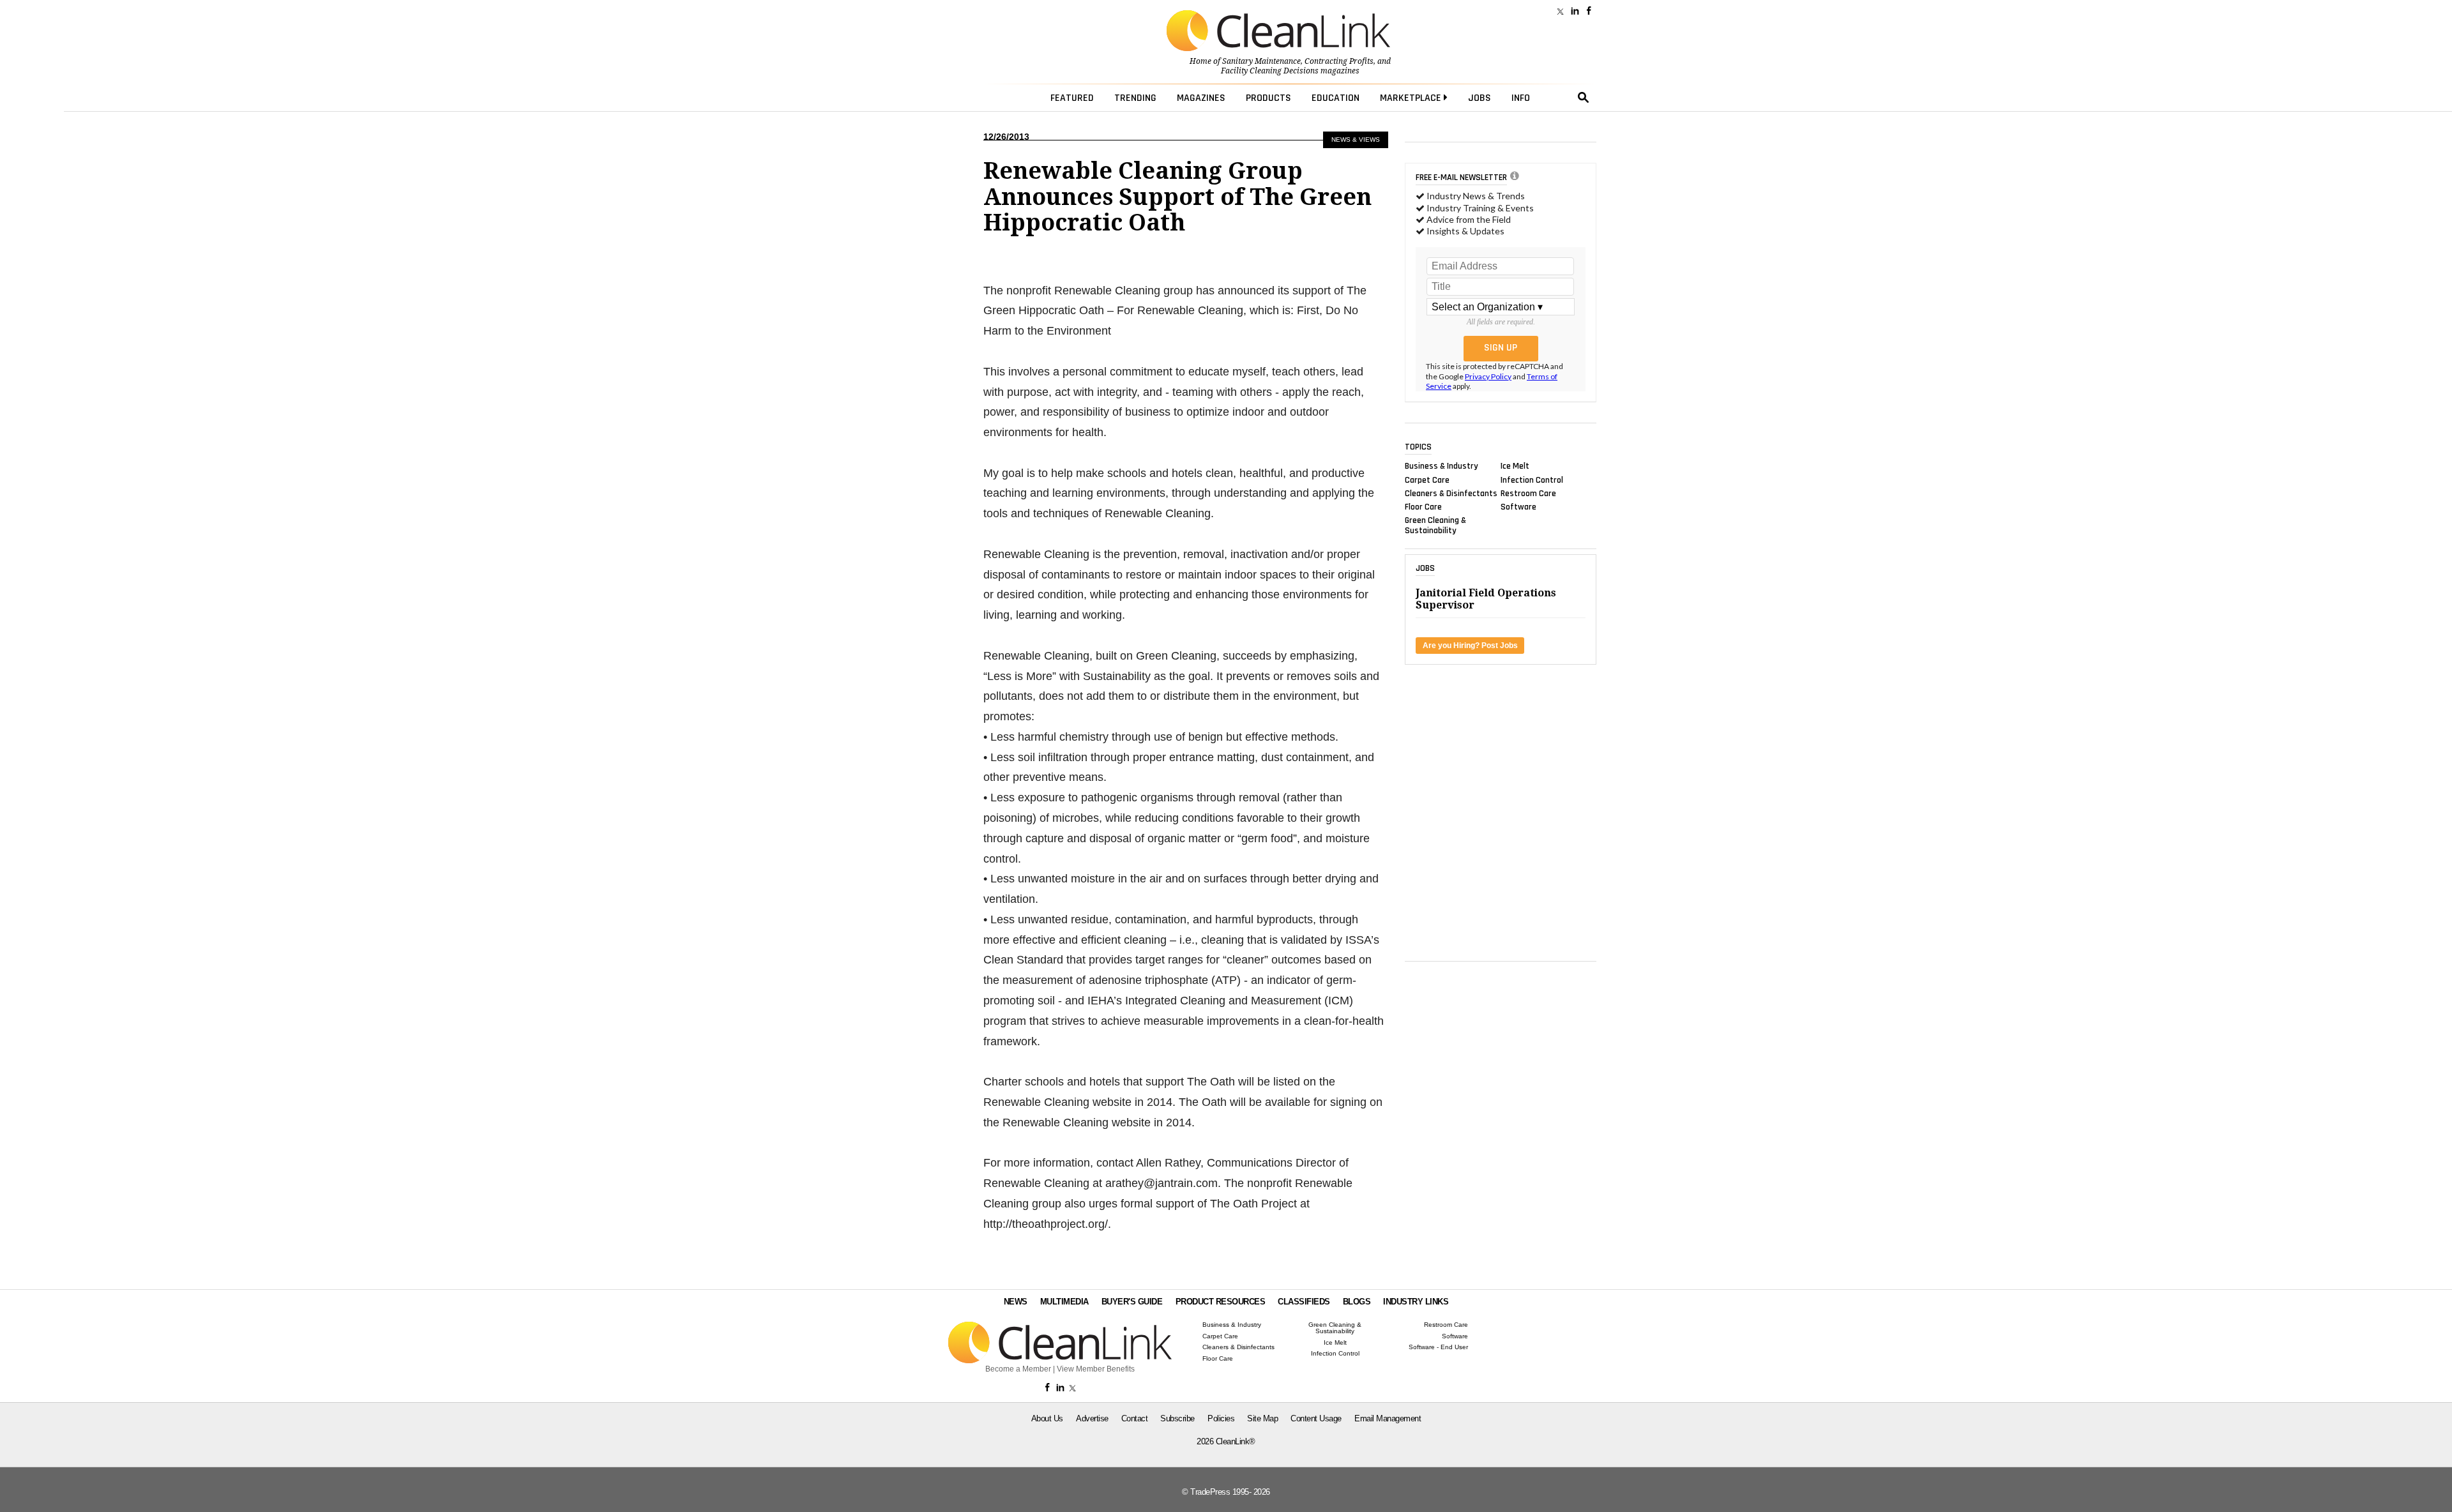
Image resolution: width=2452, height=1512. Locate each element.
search (1584, 98)
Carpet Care (1427, 480)
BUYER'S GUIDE (1132, 1302)
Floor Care (1423, 507)
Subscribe (1177, 1418)
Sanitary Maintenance (1261, 61)
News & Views (1356, 140)
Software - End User (1438, 1347)
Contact (1135, 1418)
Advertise (1092, 1418)
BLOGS (1357, 1302)
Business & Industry (1442, 466)
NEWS (1016, 1302)
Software (1518, 507)
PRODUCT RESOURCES (1221, 1302)
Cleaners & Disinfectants (1451, 493)
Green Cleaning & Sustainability (1435, 525)
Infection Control (1532, 480)
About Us (1047, 1418)
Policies (1221, 1418)
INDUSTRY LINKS (1416, 1302)
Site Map (1262, 1418)
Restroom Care (1528, 493)
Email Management (1388, 1418)
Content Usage (1316, 1418)
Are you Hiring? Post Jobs (1470, 646)
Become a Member (1018, 1369)
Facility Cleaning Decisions (1270, 71)
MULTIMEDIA (1064, 1302)
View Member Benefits (1096, 1369)
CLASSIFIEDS (1304, 1302)
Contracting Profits (1339, 61)
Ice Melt (1515, 466)
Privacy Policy (1488, 376)
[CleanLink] (1278, 32)
